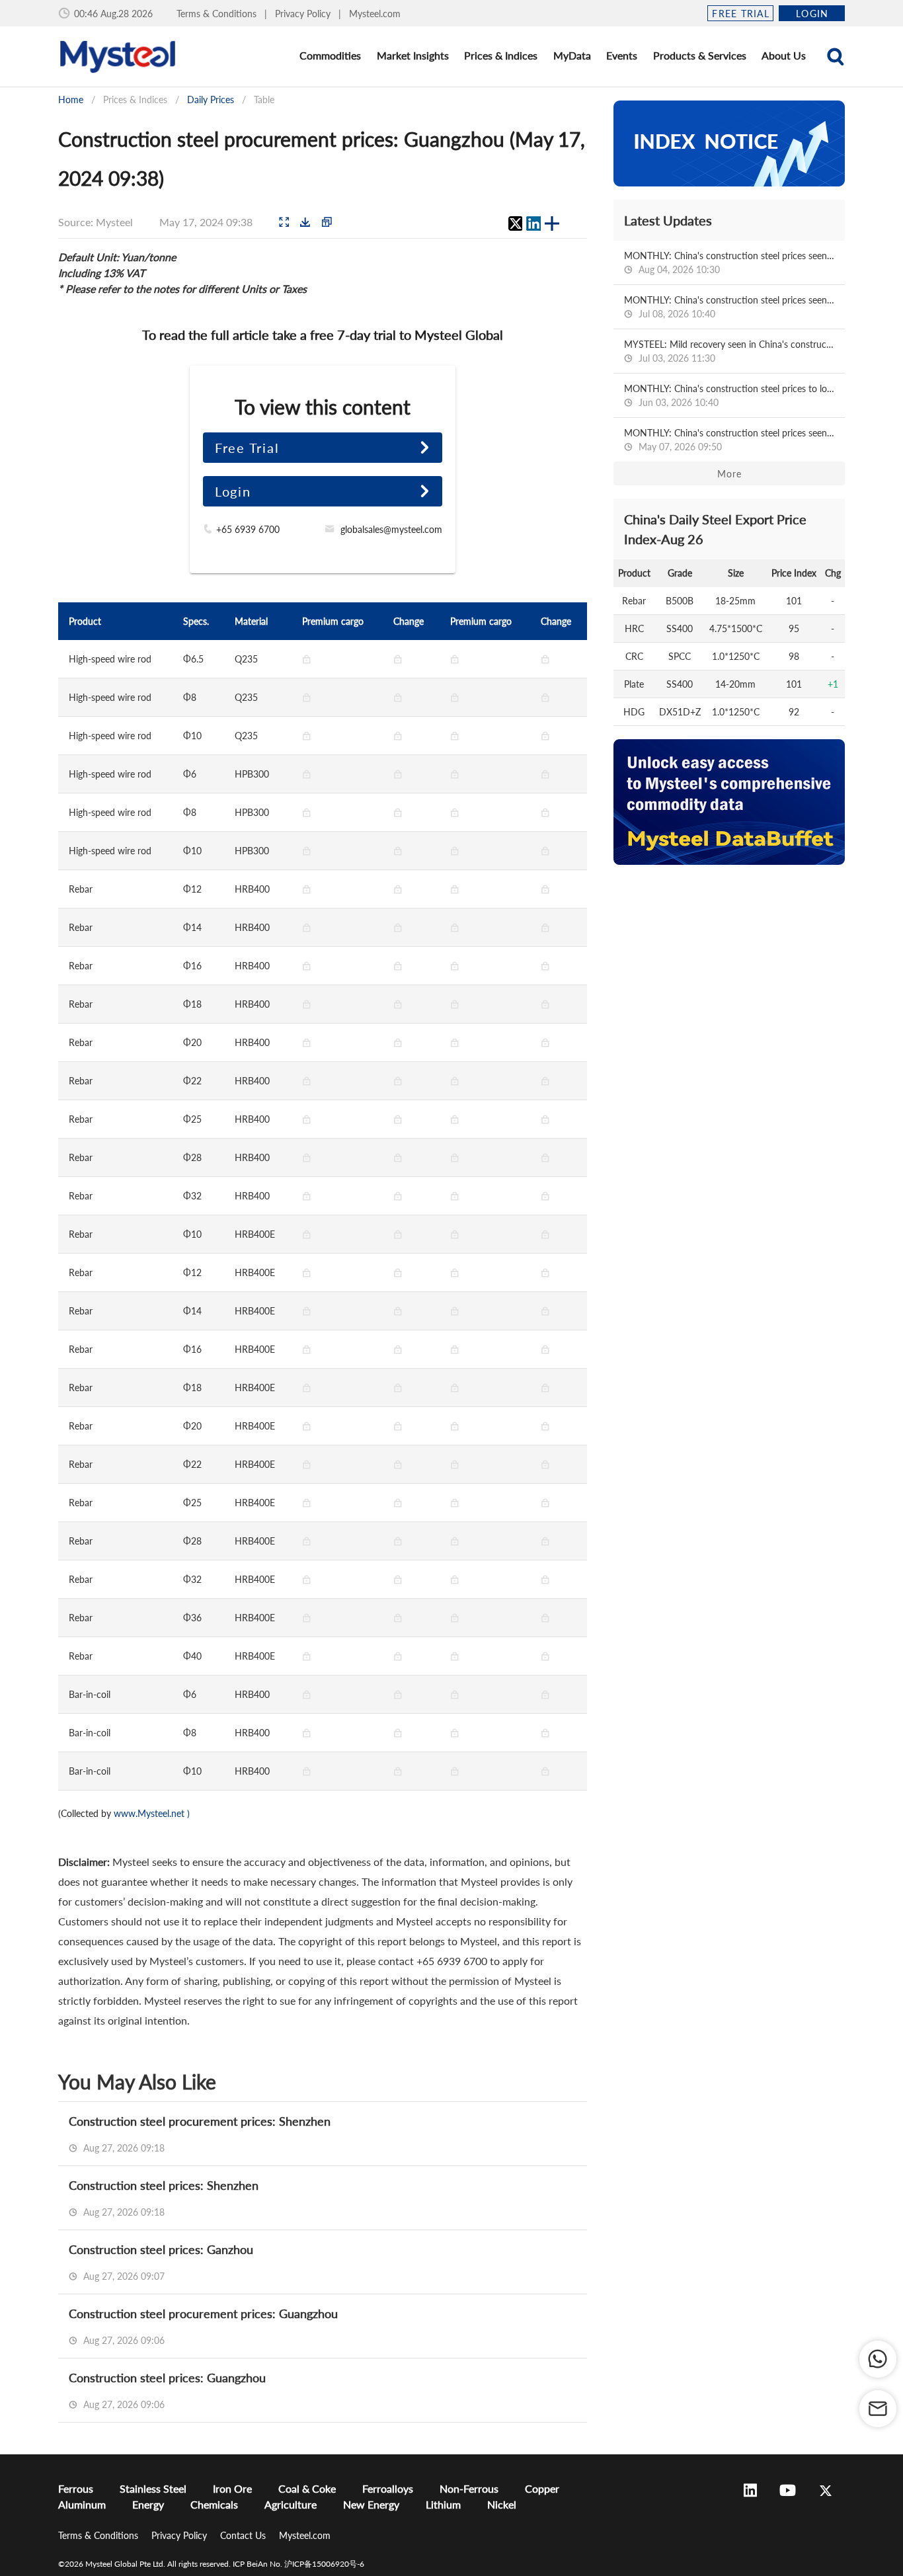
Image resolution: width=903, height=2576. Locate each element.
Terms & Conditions (218, 14)
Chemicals (214, 2504)
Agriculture (291, 2504)
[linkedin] (533, 223)
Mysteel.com (375, 14)
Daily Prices (211, 100)
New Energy (371, 2504)
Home (71, 100)
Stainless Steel (153, 2488)
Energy (148, 2504)
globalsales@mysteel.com (391, 529)
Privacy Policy (304, 14)
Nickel (502, 2504)
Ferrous (76, 2488)
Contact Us (244, 2535)
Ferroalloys (388, 2488)
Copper (542, 2488)
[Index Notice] (729, 143)
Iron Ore (232, 2488)
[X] (515, 223)
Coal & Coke (307, 2488)
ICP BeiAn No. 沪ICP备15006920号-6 (298, 2564)
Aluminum (82, 2504)
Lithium (443, 2504)
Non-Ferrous (469, 2488)
